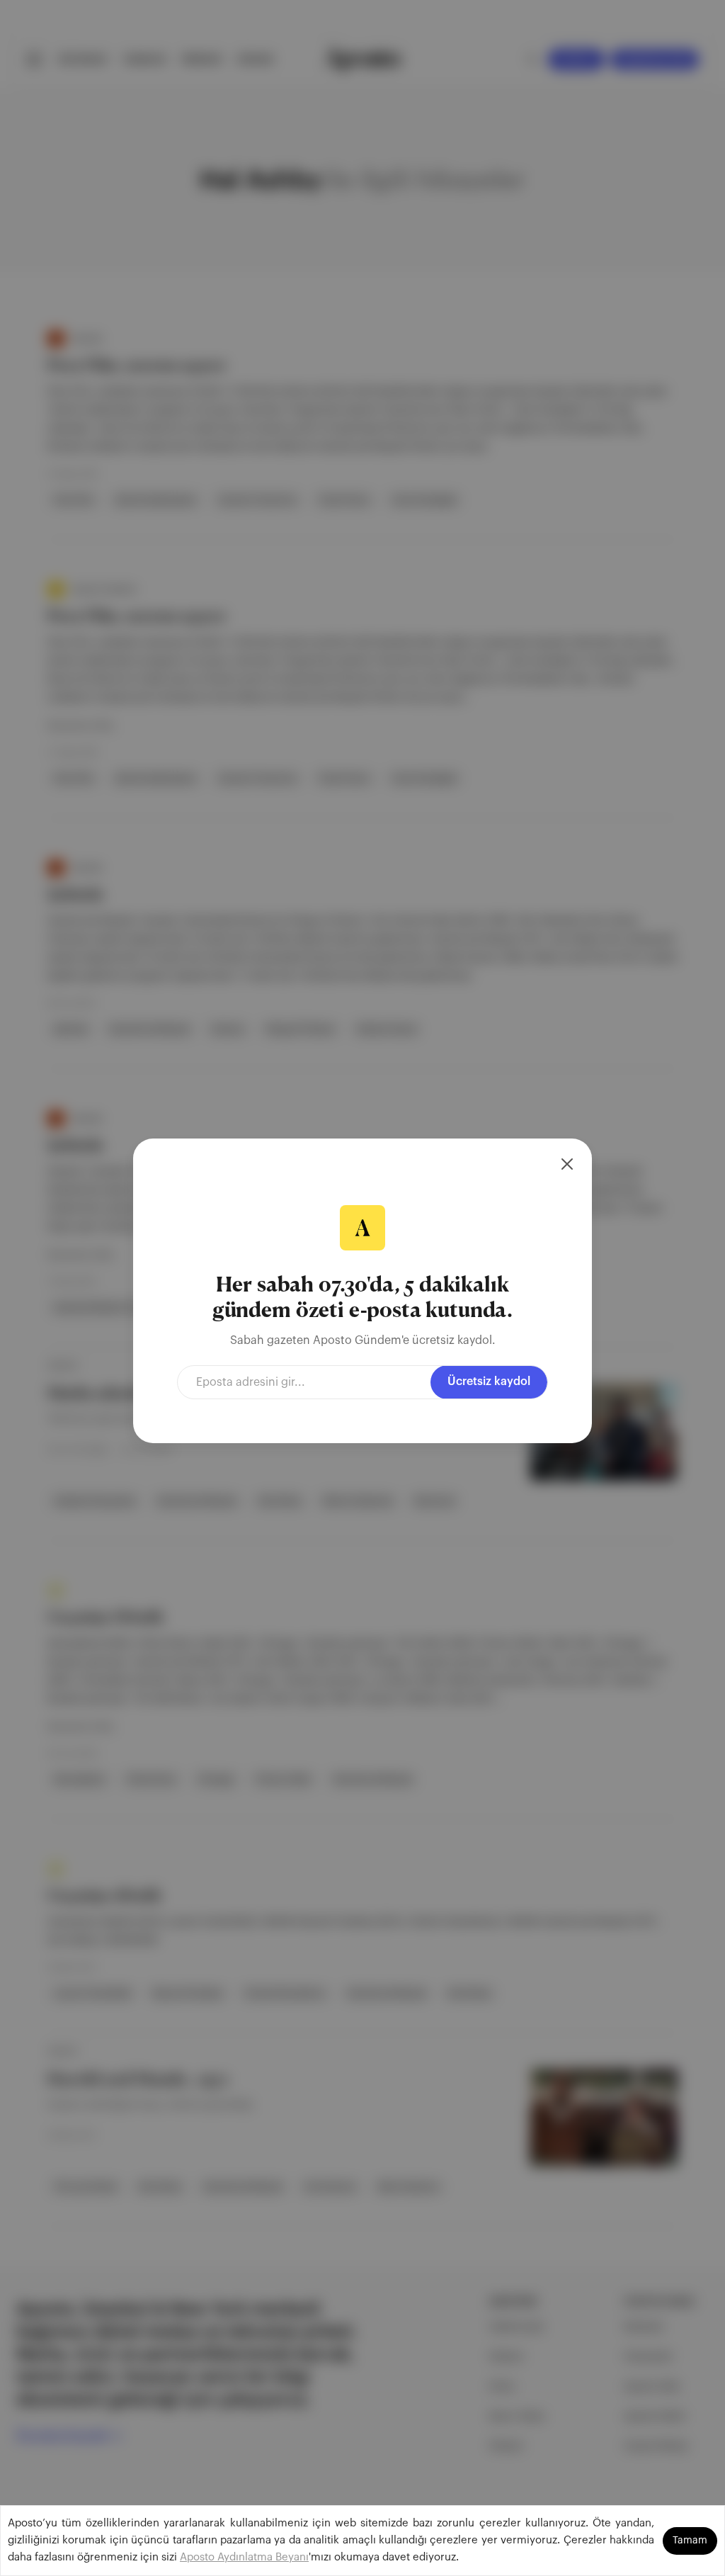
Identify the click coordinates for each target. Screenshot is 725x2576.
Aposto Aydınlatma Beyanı (244, 2557)
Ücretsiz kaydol (489, 1382)
